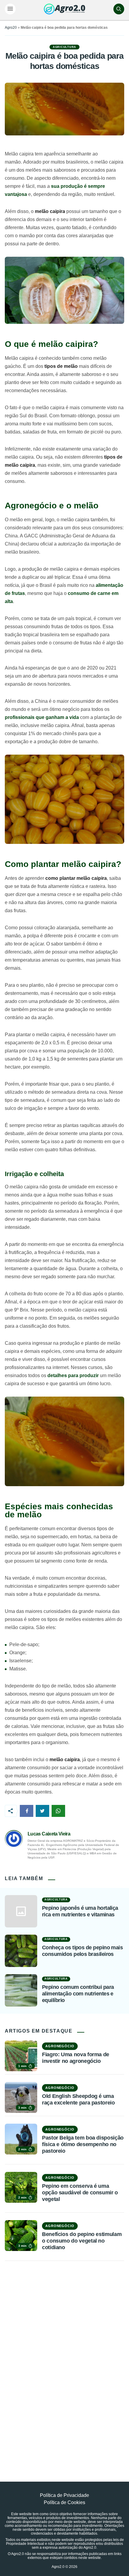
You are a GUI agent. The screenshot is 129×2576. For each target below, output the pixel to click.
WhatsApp (58, 1811)
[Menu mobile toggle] (10, 9)
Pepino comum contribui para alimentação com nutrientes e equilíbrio (78, 1993)
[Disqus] (64, 2358)
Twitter (42, 1811)
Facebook (27, 1811)
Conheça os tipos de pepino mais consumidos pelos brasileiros (82, 1951)
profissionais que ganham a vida (42, 717)
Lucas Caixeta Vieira (49, 1834)
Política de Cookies (64, 2502)
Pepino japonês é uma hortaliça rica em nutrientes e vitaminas (80, 1911)
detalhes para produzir (73, 1375)
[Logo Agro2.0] (64, 9)
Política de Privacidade (64, 2495)
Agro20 (11, 28)
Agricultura (64, 47)
